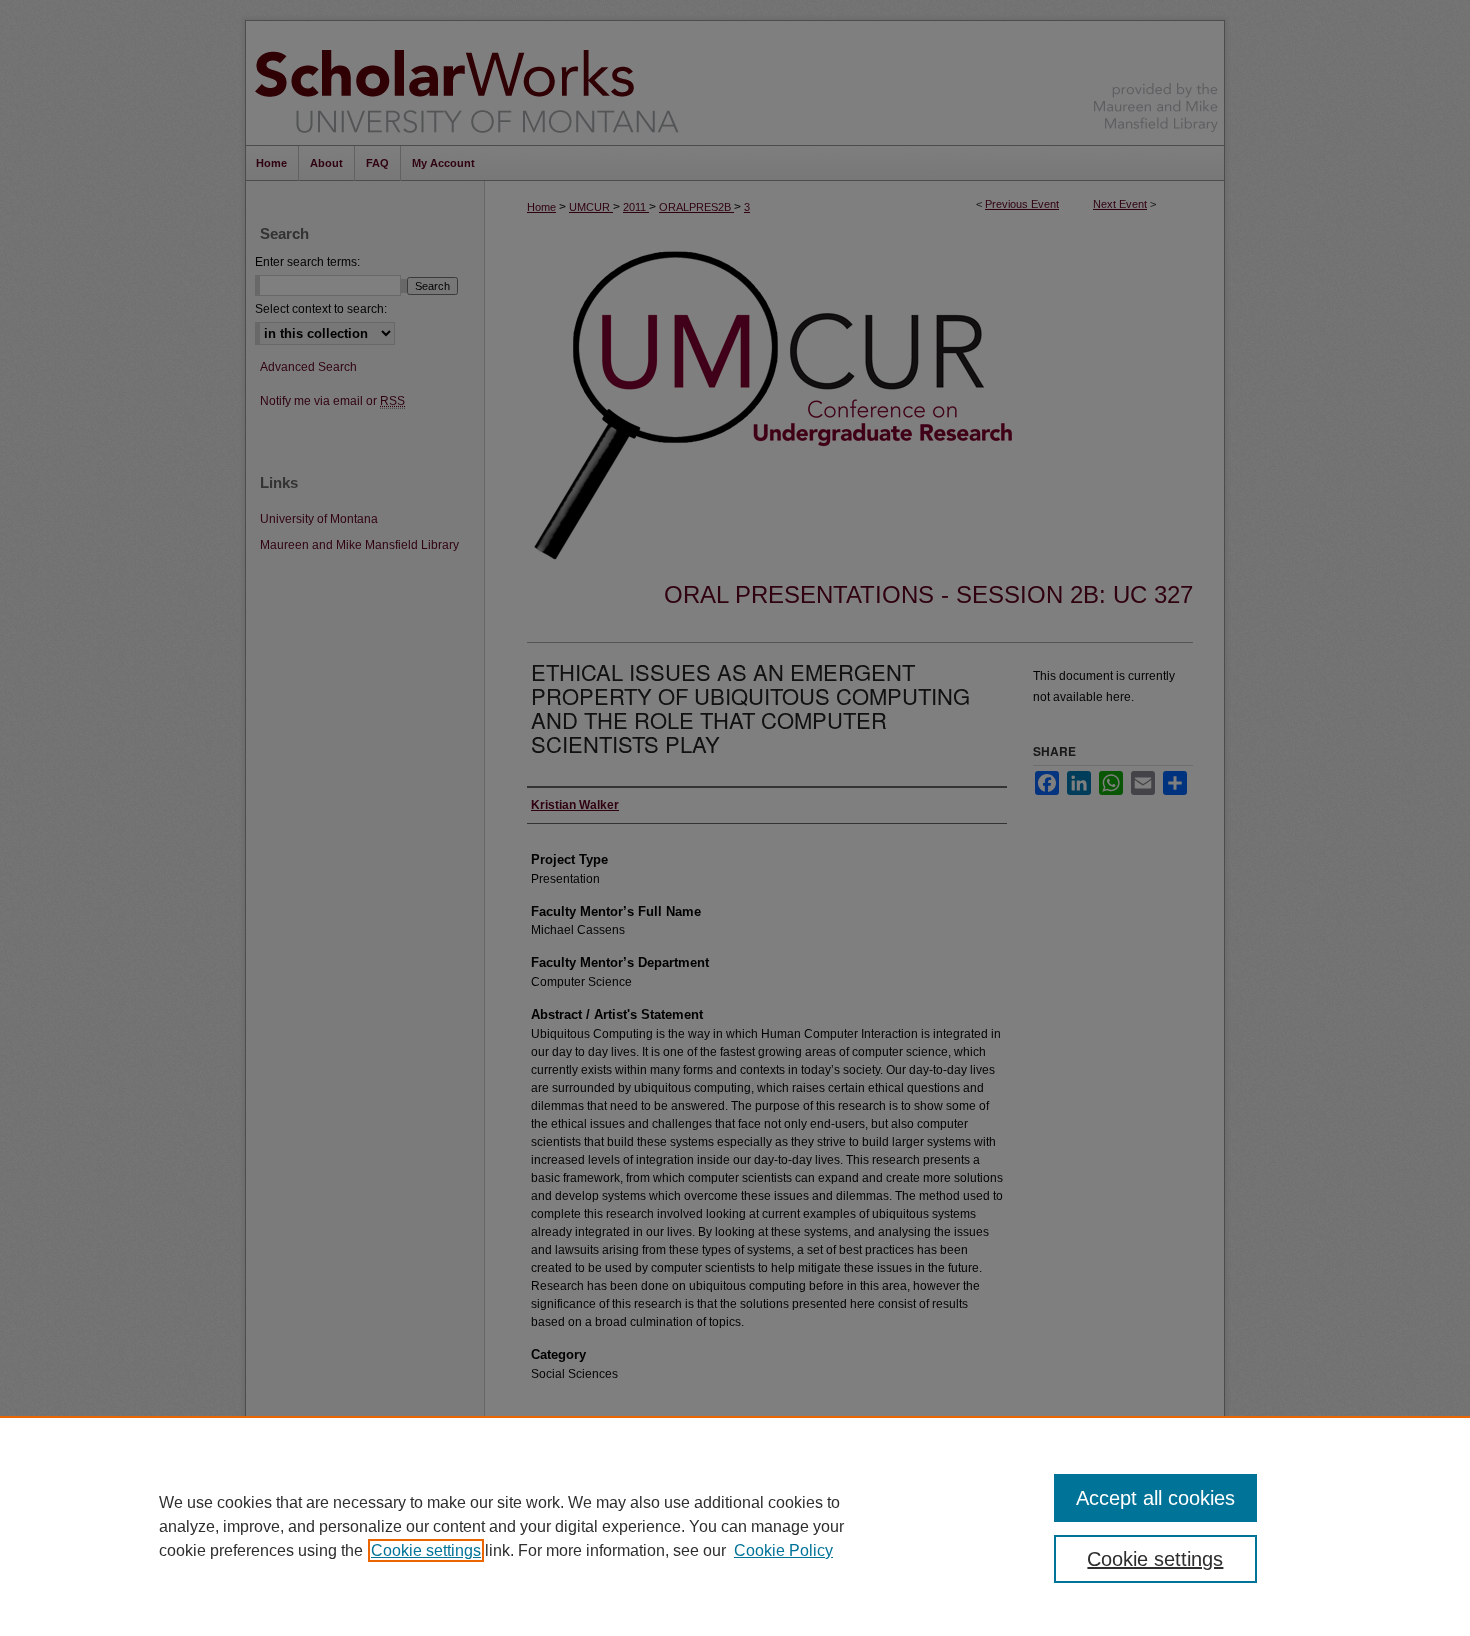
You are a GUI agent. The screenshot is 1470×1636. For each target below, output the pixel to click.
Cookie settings (426, 1550)
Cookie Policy (783, 1550)
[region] (735, 1526)
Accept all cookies (1155, 1498)
